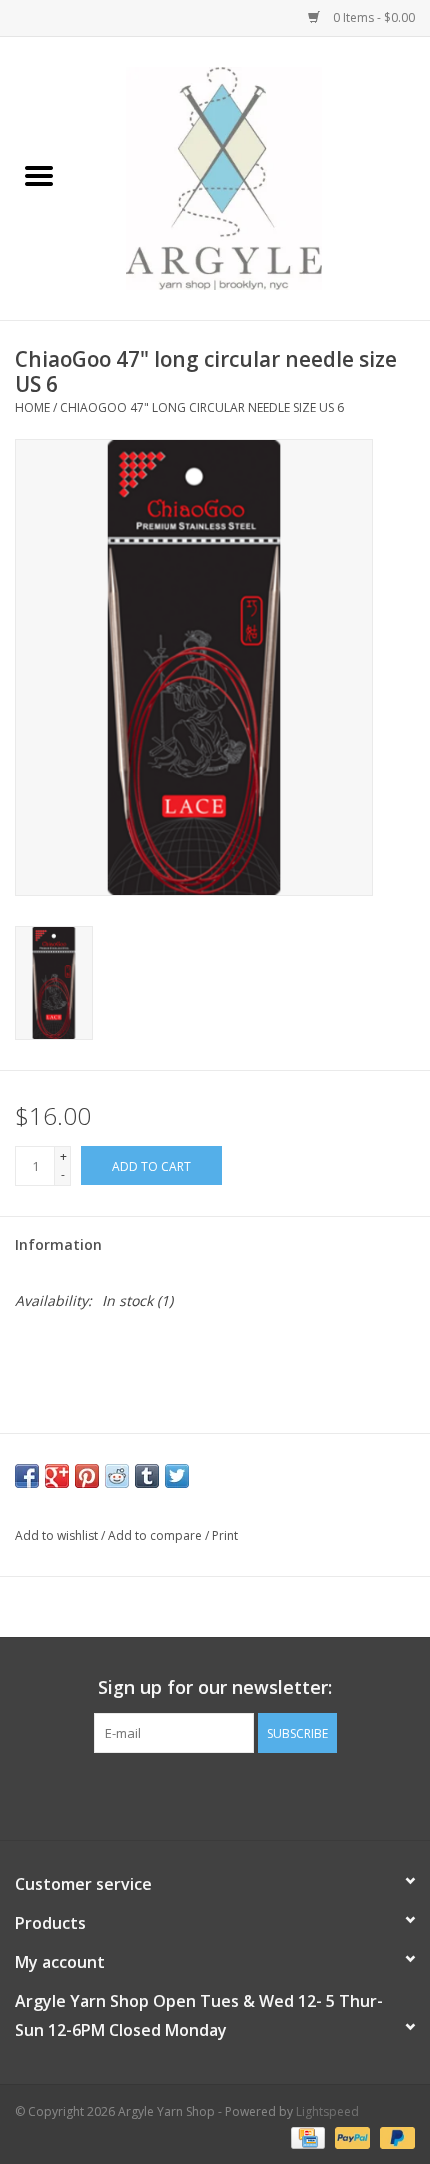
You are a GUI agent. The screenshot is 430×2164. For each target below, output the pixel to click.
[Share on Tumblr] (147, 1476)
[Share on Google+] (57, 1476)
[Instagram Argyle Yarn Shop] (215, 1794)
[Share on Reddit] (117, 1476)
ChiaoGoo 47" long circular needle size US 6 (202, 407)
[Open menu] (39, 175)
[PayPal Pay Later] (394, 2136)
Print (225, 1535)
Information (58, 1244)
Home (32, 407)
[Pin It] (87, 1476)
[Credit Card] (306, 2136)
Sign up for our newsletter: (215, 1687)
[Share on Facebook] (27, 1476)
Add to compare (156, 1535)
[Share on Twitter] (177, 1476)
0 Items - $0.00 (372, 17)
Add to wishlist (58, 1535)
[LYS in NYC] (254, 176)
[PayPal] (350, 2136)
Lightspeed (327, 2111)
